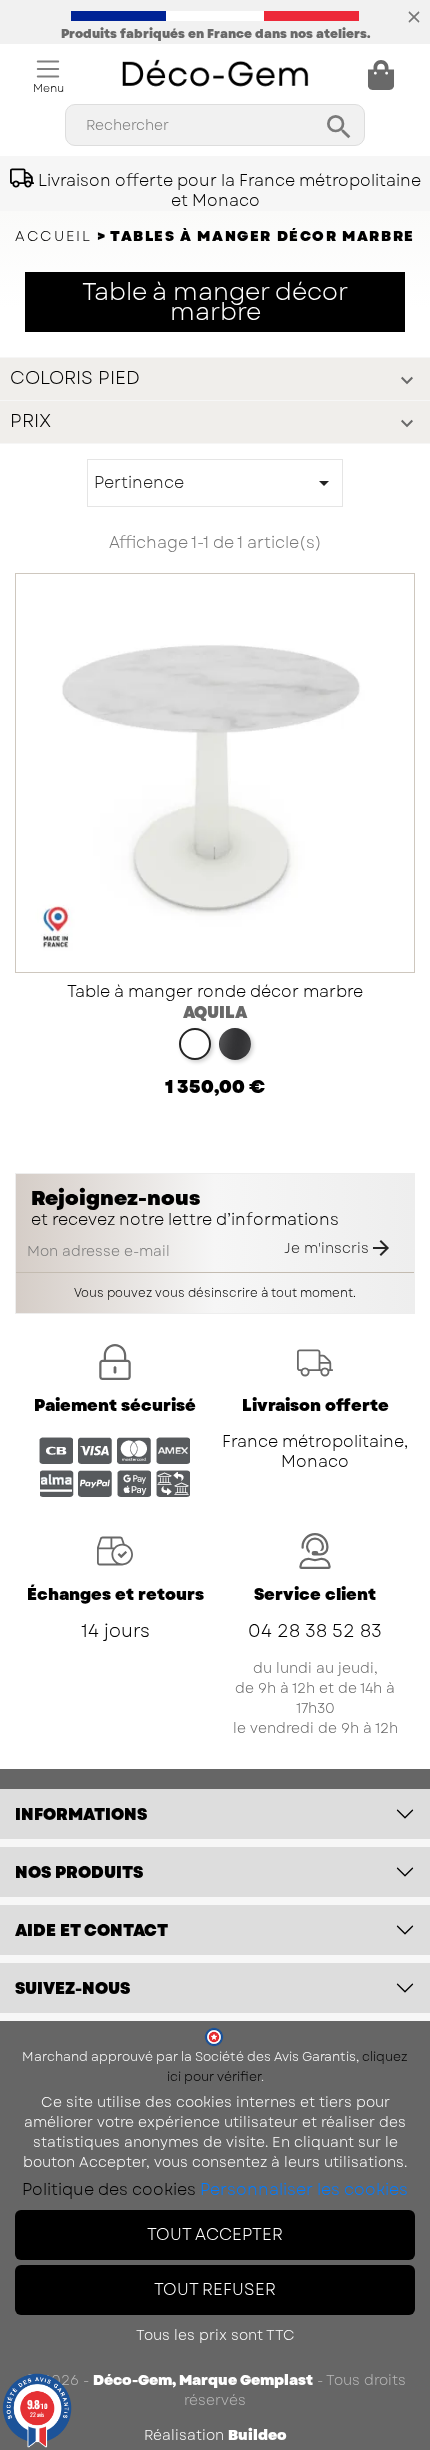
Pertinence (215, 483)
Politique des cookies (109, 2189)
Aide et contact (91, 1930)
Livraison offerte (315, 1405)
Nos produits (79, 1872)
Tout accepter (215, 2234)
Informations (81, 1814)
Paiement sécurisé (115, 1405)
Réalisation (215, 2435)
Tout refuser (215, 2289)
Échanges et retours (115, 1594)
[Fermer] (414, 15)
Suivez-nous (72, 1988)
